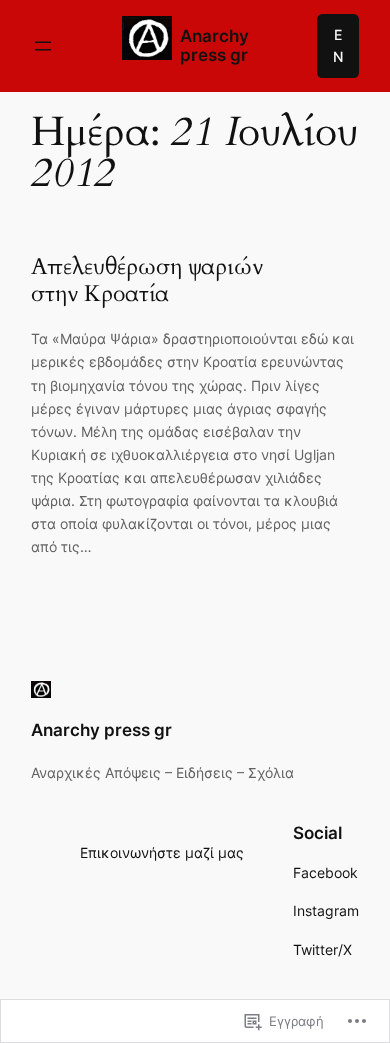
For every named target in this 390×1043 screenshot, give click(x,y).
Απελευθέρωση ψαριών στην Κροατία (147, 280)
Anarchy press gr (214, 45)
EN (338, 45)
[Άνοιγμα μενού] (43, 46)
